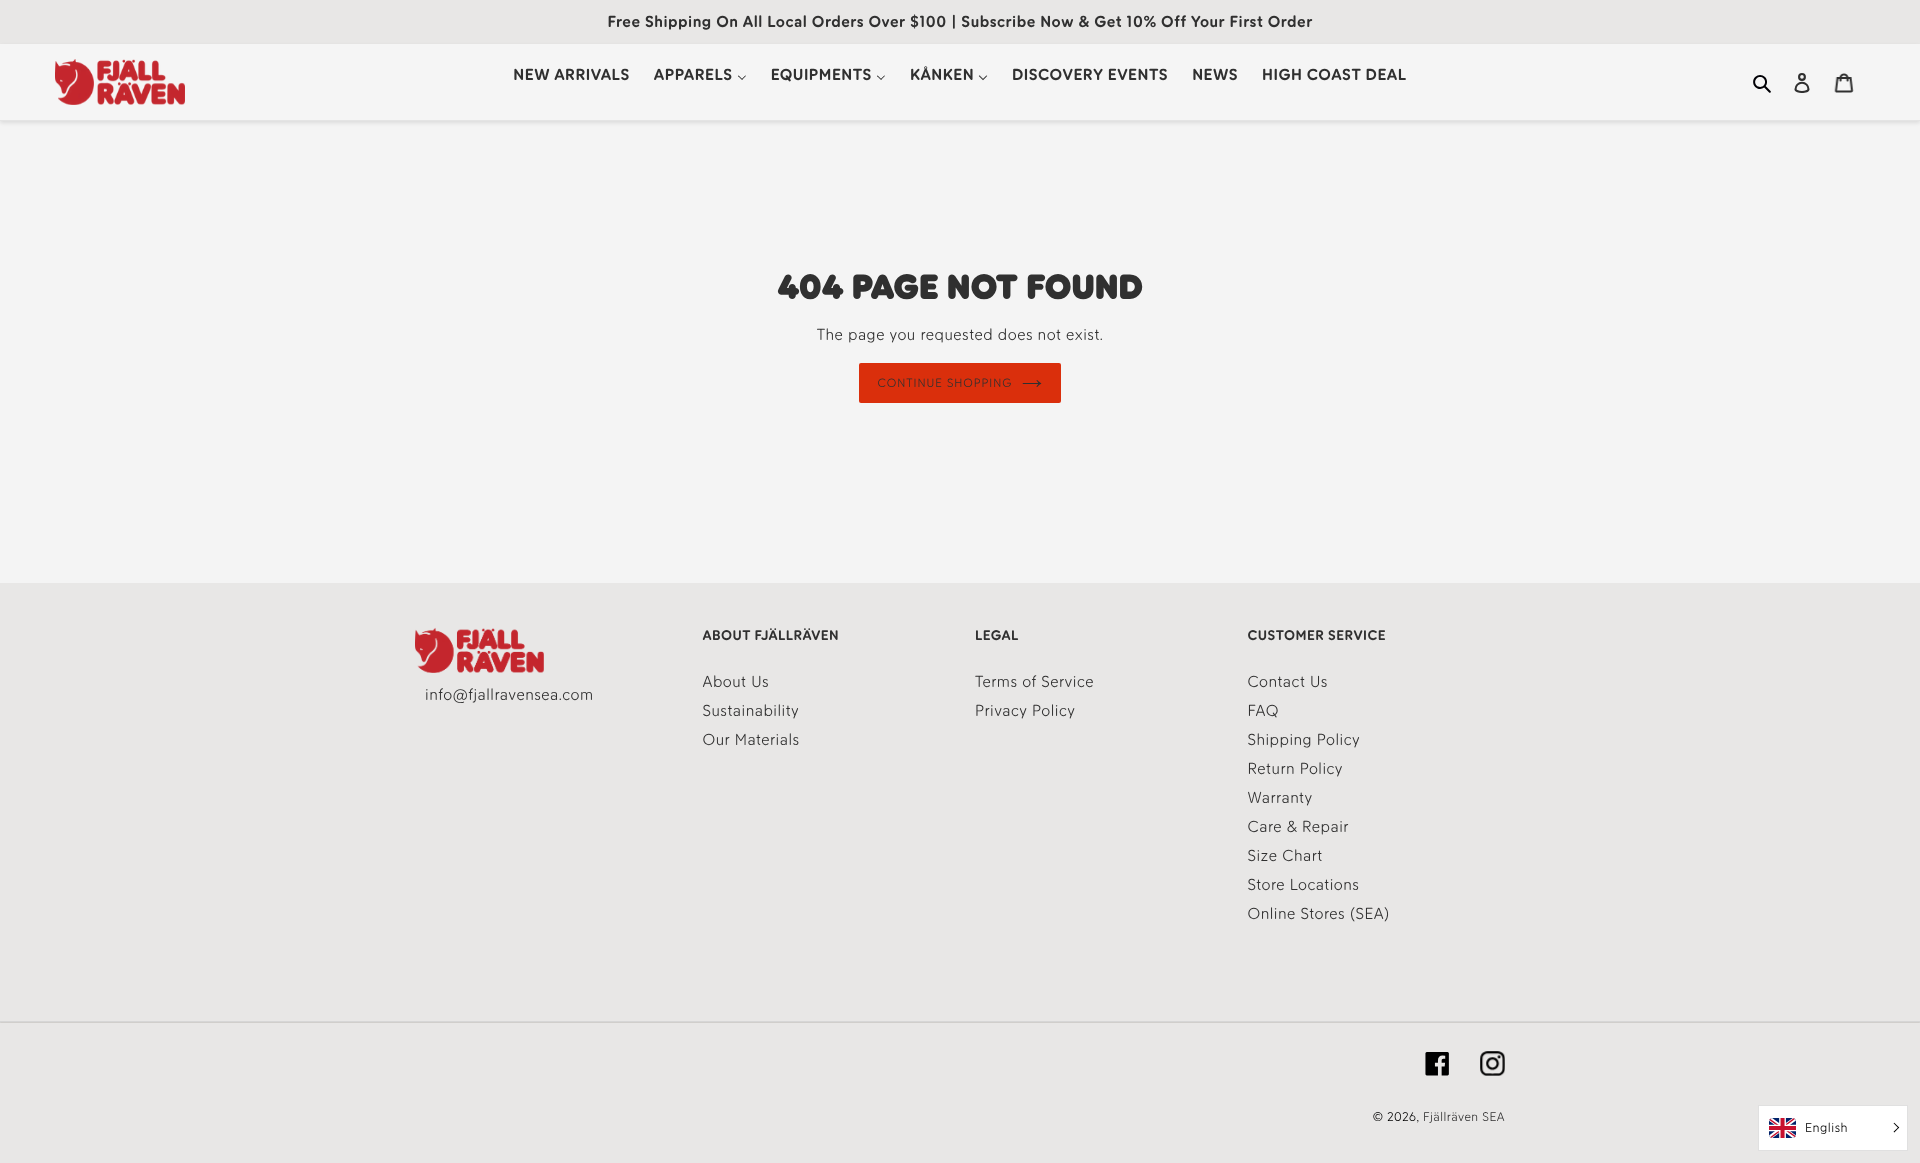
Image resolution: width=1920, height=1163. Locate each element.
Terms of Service (1034, 681)
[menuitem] (571, 74)
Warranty (1280, 797)
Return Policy (1296, 768)
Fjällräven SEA (1464, 1117)
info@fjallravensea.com (509, 694)
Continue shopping (945, 383)
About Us (736, 681)
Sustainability (751, 710)
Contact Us (1288, 681)
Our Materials (751, 739)
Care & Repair (1298, 826)
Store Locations (1304, 884)
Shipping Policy (1304, 739)
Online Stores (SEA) (1319, 913)
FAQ (1263, 710)
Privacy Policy (1025, 710)
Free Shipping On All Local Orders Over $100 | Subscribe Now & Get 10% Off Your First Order (959, 21)
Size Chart (1285, 855)
